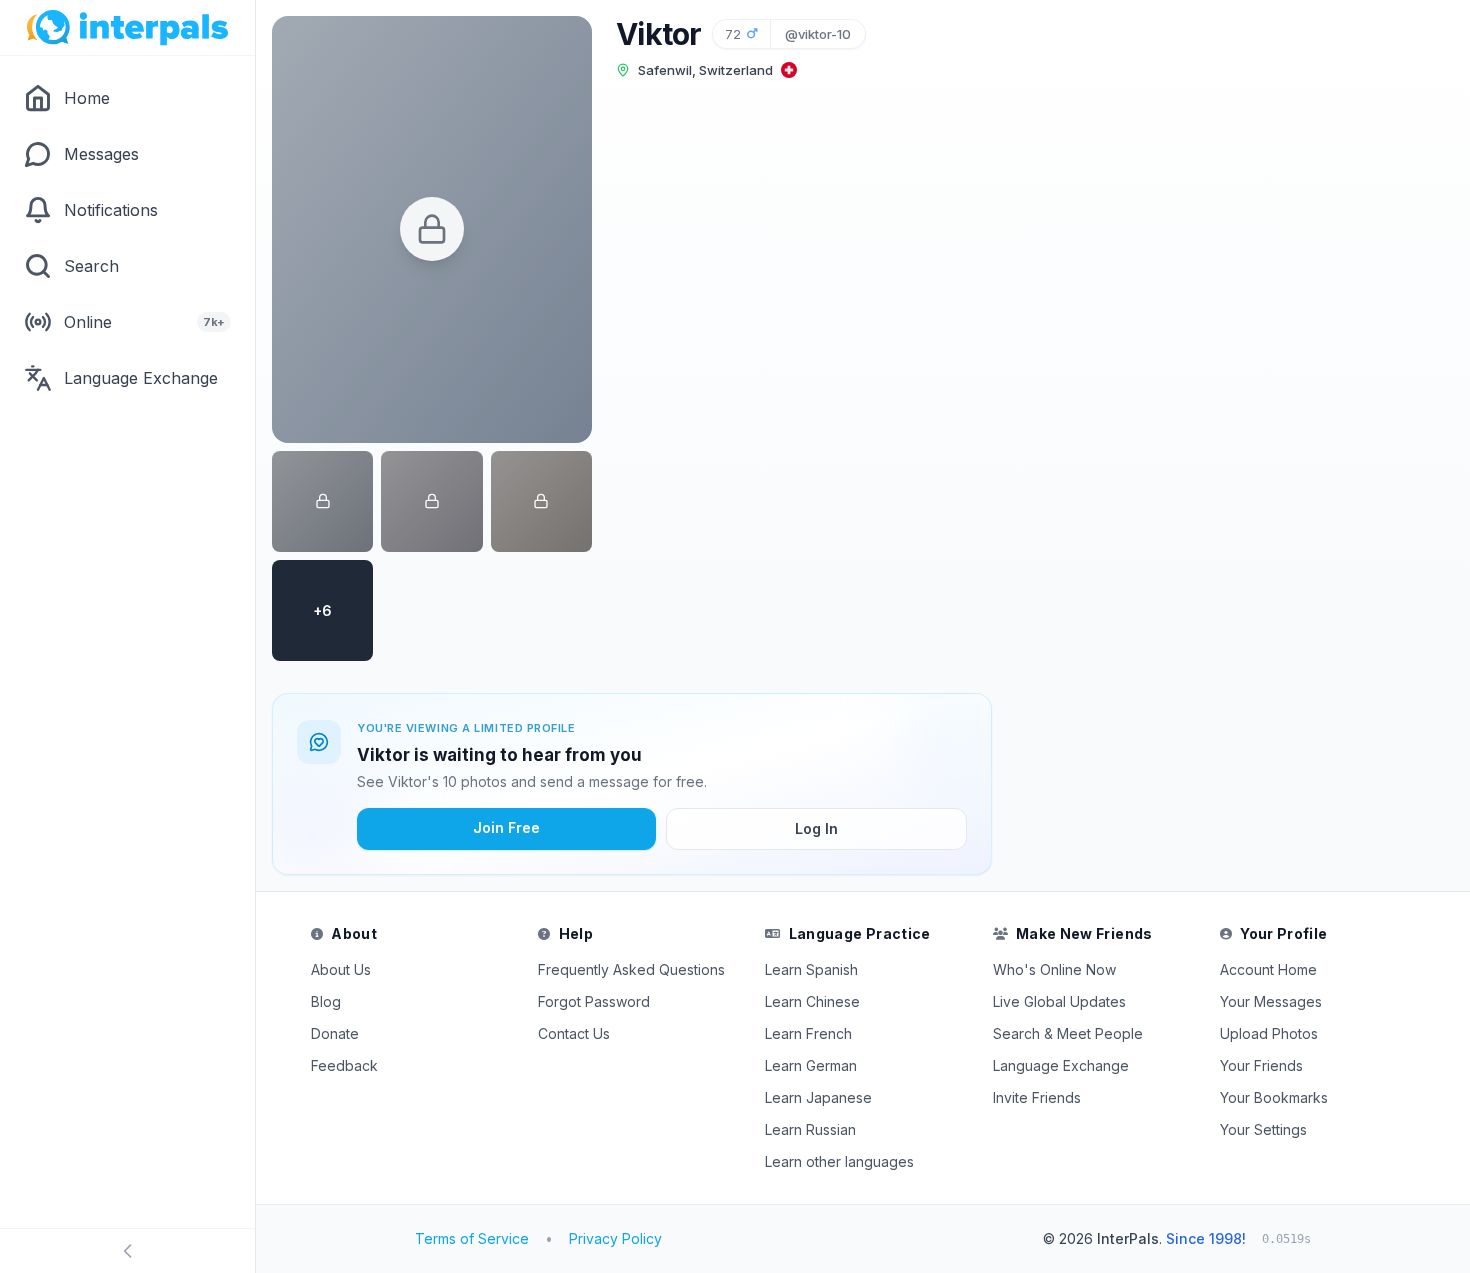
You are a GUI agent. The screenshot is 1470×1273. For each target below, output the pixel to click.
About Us (341, 969)
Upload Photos (1269, 1033)
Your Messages (1271, 1001)
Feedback (344, 1065)
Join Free (506, 827)
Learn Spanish (811, 969)
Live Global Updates (1059, 1001)
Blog (326, 1001)
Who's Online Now (1054, 969)
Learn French (808, 1033)
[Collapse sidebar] (127, 1251)
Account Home (1268, 969)
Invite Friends (1037, 1097)
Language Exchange (1061, 1065)
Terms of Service (472, 1238)
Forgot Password (594, 1001)
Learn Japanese (818, 1097)
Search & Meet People (1068, 1033)
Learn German (811, 1065)
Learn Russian (810, 1129)
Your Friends (1261, 1065)
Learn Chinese (812, 1001)
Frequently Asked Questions (631, 969)
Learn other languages (839, 1161)
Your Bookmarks (1274, 1097)
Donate (335, 1033)
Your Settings (1263, 1129)
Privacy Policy (615, 1238)
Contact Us (574, 1033)
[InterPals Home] (127, 28)
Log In (816, 828)
